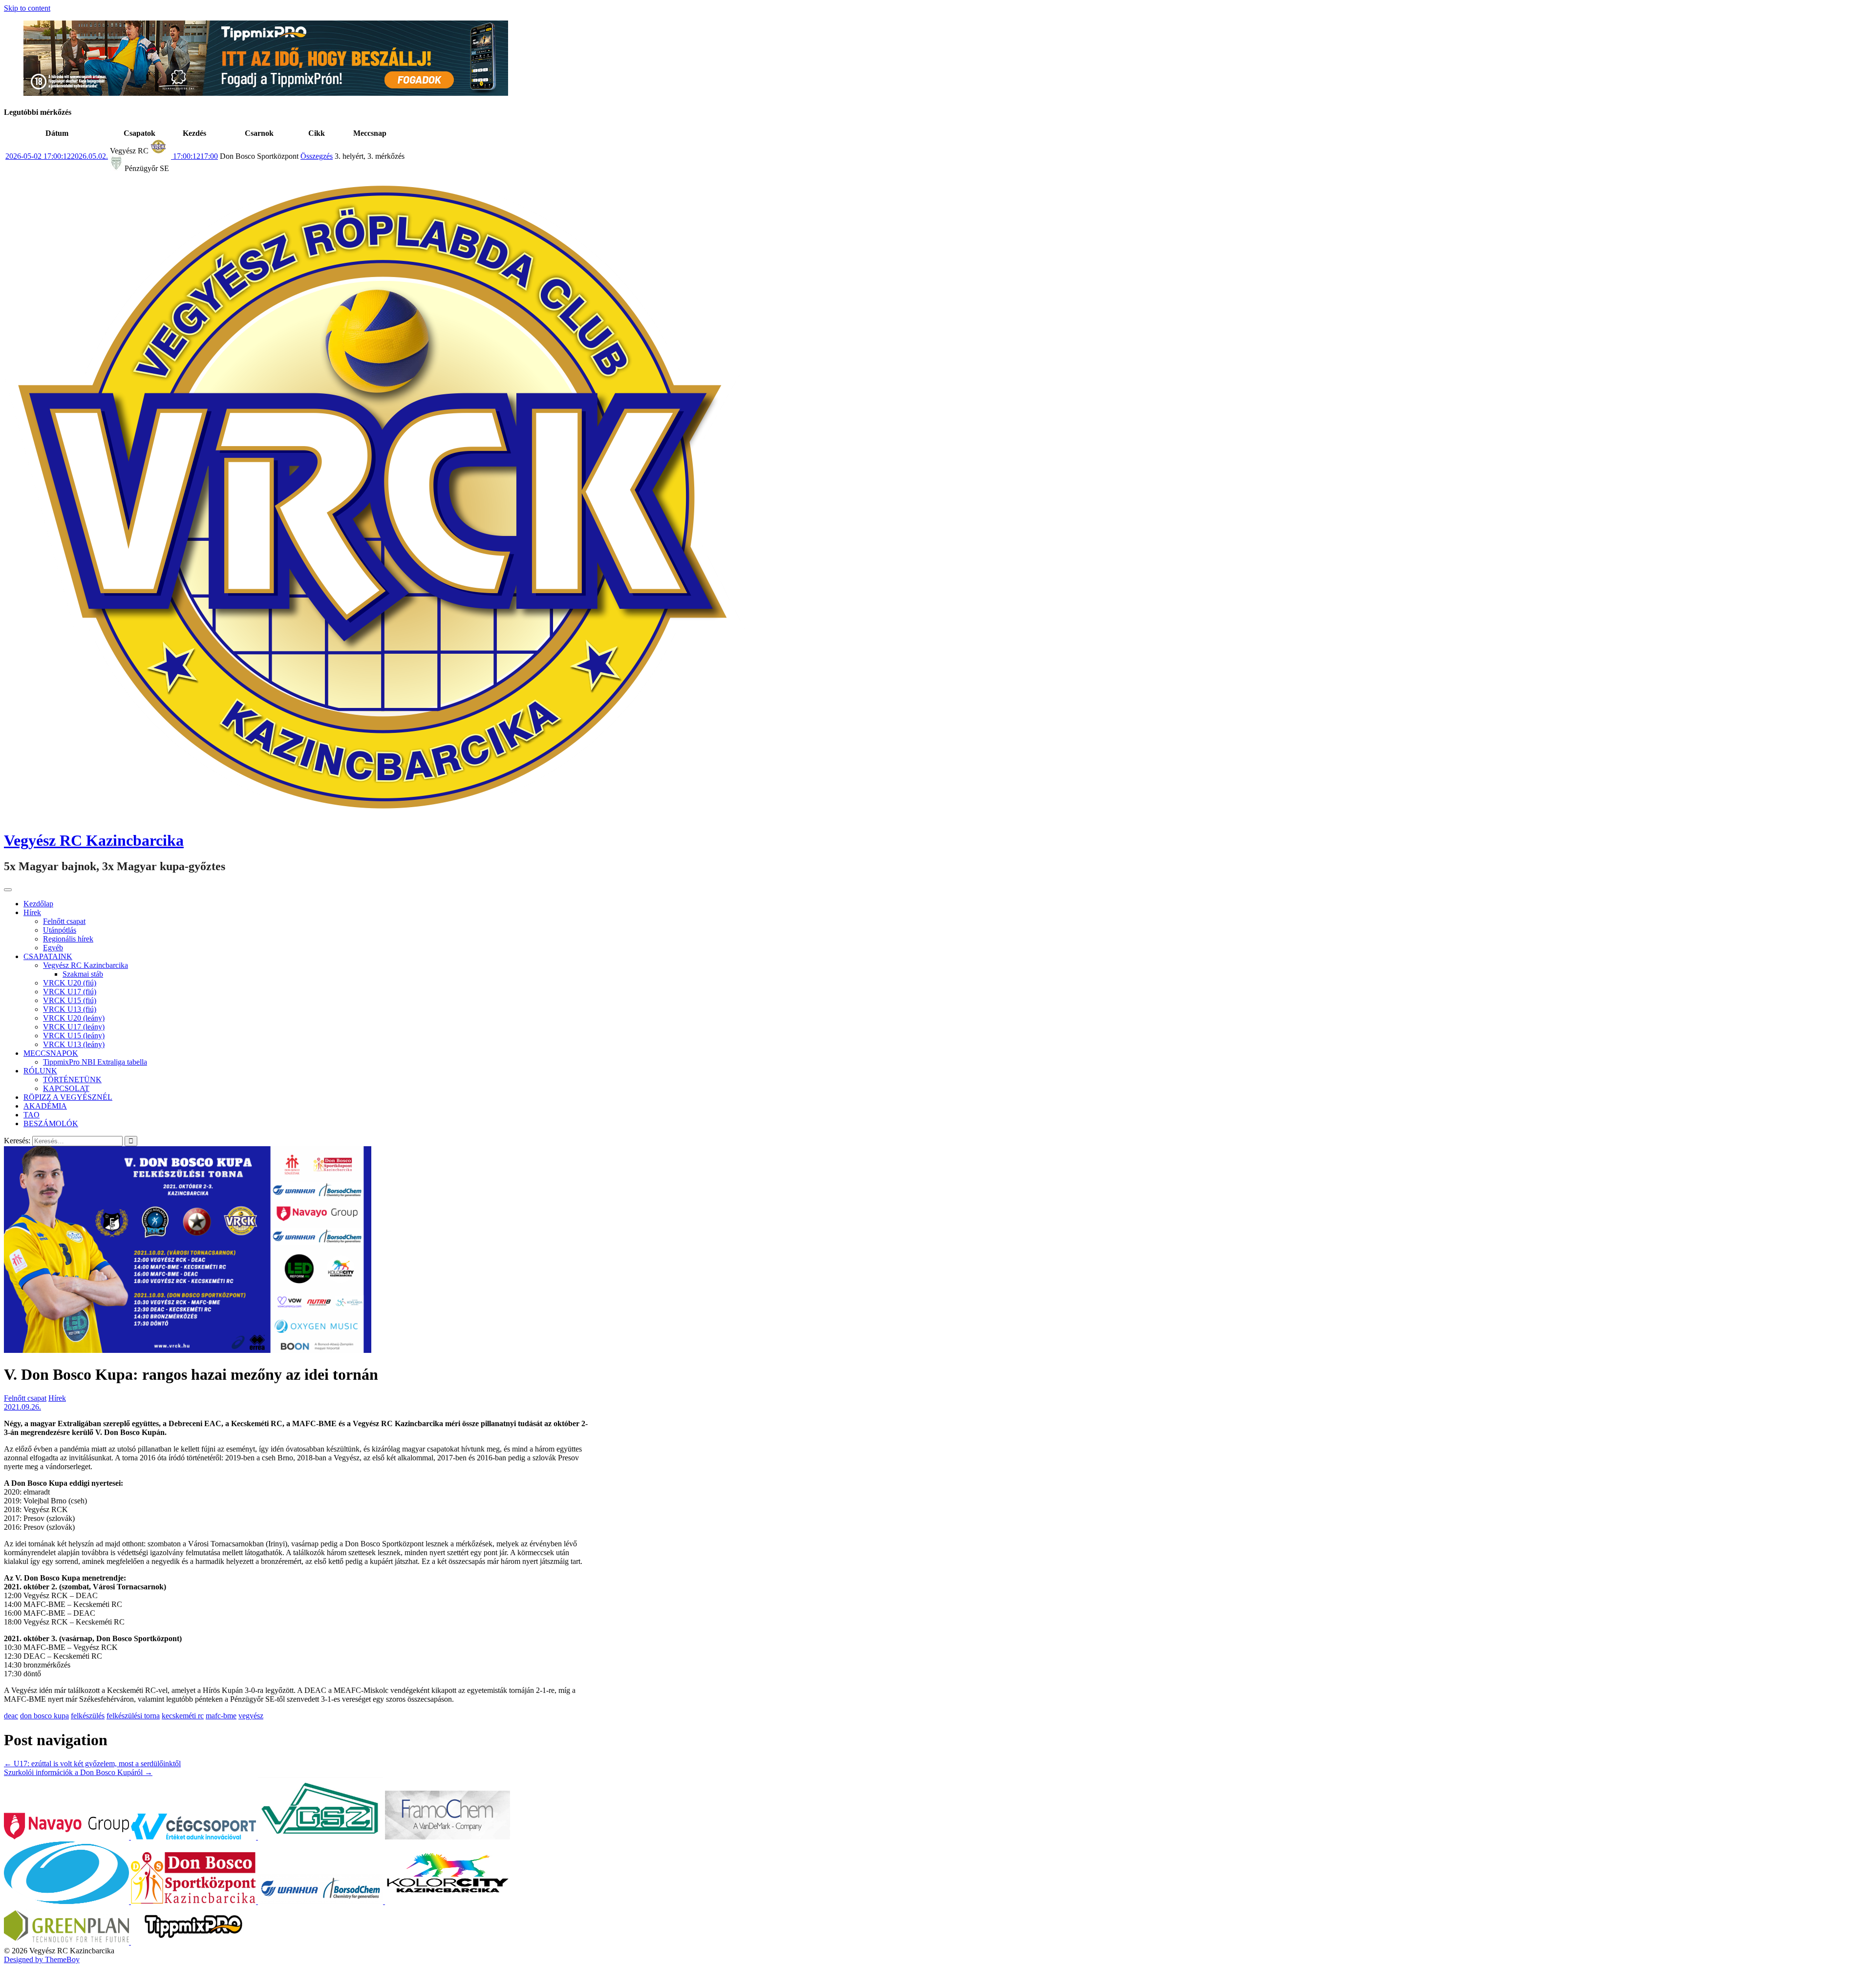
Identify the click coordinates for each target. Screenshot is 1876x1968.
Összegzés (317, 156)
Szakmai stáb (83, 974)
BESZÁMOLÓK (51, 1123)
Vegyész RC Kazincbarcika (94, 840)
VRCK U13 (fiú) (70, 1009)
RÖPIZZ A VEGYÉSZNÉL (68, 1097)
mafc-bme (221, 1716)
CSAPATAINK (48, 956)
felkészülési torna (133, 1716)
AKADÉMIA (45, 1106)
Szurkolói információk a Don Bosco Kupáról (78, 1772)
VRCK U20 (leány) (74, 1018)
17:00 (194, 156)
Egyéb (53, 948)
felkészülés (88, 1716)
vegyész (251, 1716)
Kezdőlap (38, 904)
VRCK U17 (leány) (74, 1027)
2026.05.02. (57, 156)
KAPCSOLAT (66, 1088)
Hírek (32, 912)
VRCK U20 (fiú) (70, 983)
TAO (32, 1115)
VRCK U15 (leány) (74, 1036)
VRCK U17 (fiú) (70, 992)
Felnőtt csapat (64, 921)
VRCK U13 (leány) (74, 1044)
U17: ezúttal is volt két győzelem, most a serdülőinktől (92, 1764)
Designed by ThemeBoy (42, 1959)
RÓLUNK (40, 1071)
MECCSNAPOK (51, 1053)
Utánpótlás (60, 930)
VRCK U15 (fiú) (70, 1000)
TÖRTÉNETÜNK (72, 1080)
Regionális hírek (68, 939)
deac (11, 1716)
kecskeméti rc (183, 1716)
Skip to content (27, 8)
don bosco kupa (44, 1716)
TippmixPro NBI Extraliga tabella (95, 1062)
